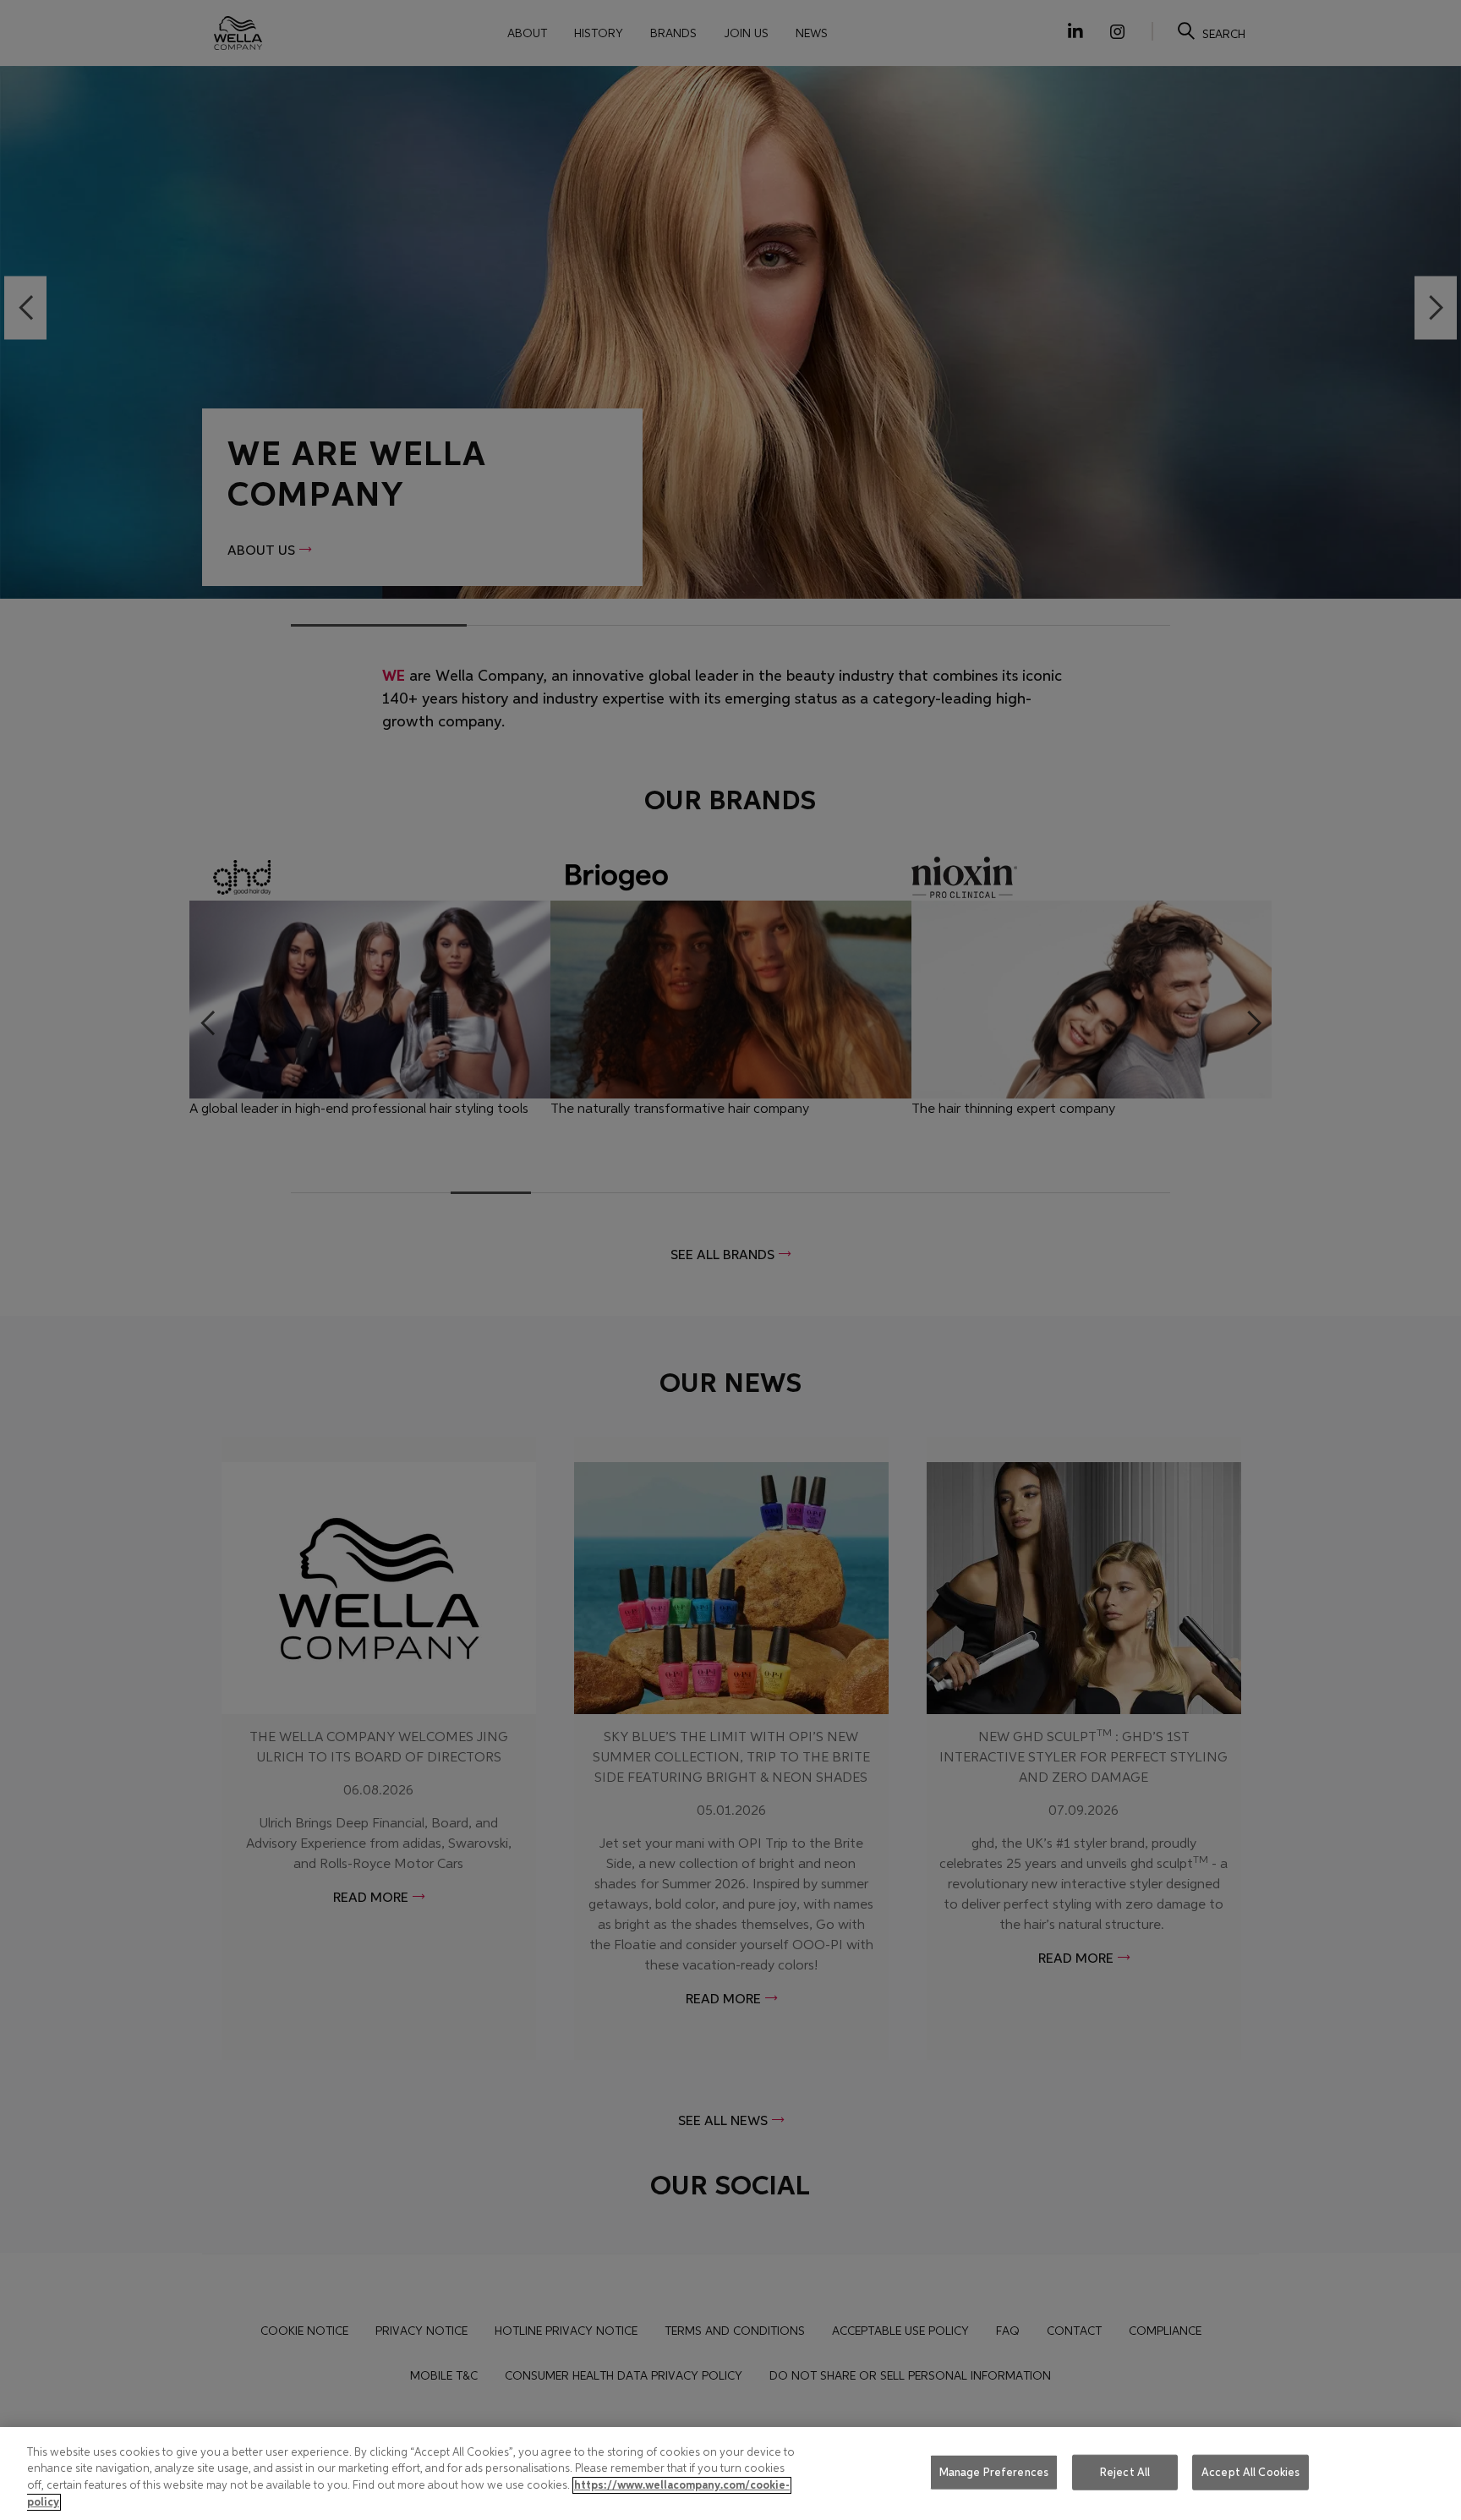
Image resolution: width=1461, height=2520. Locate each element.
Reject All (1125, 2472)
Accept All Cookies (1250, 2472)
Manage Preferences (994, 2472)
